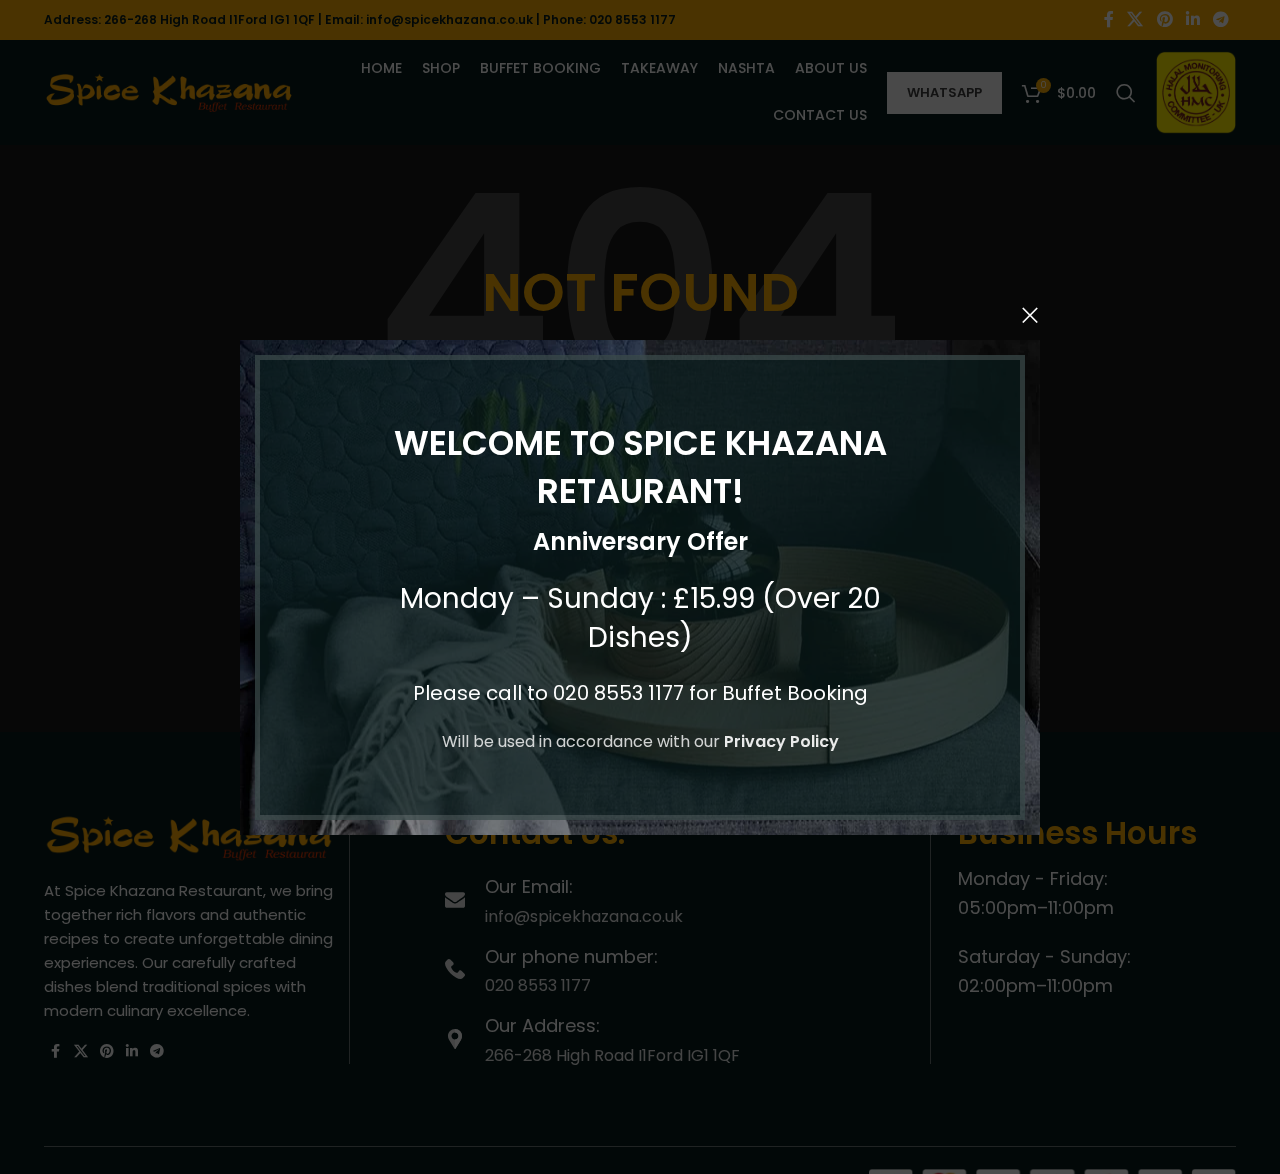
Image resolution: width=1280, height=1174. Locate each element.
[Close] (1030, 315)
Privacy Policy (781, 741)
